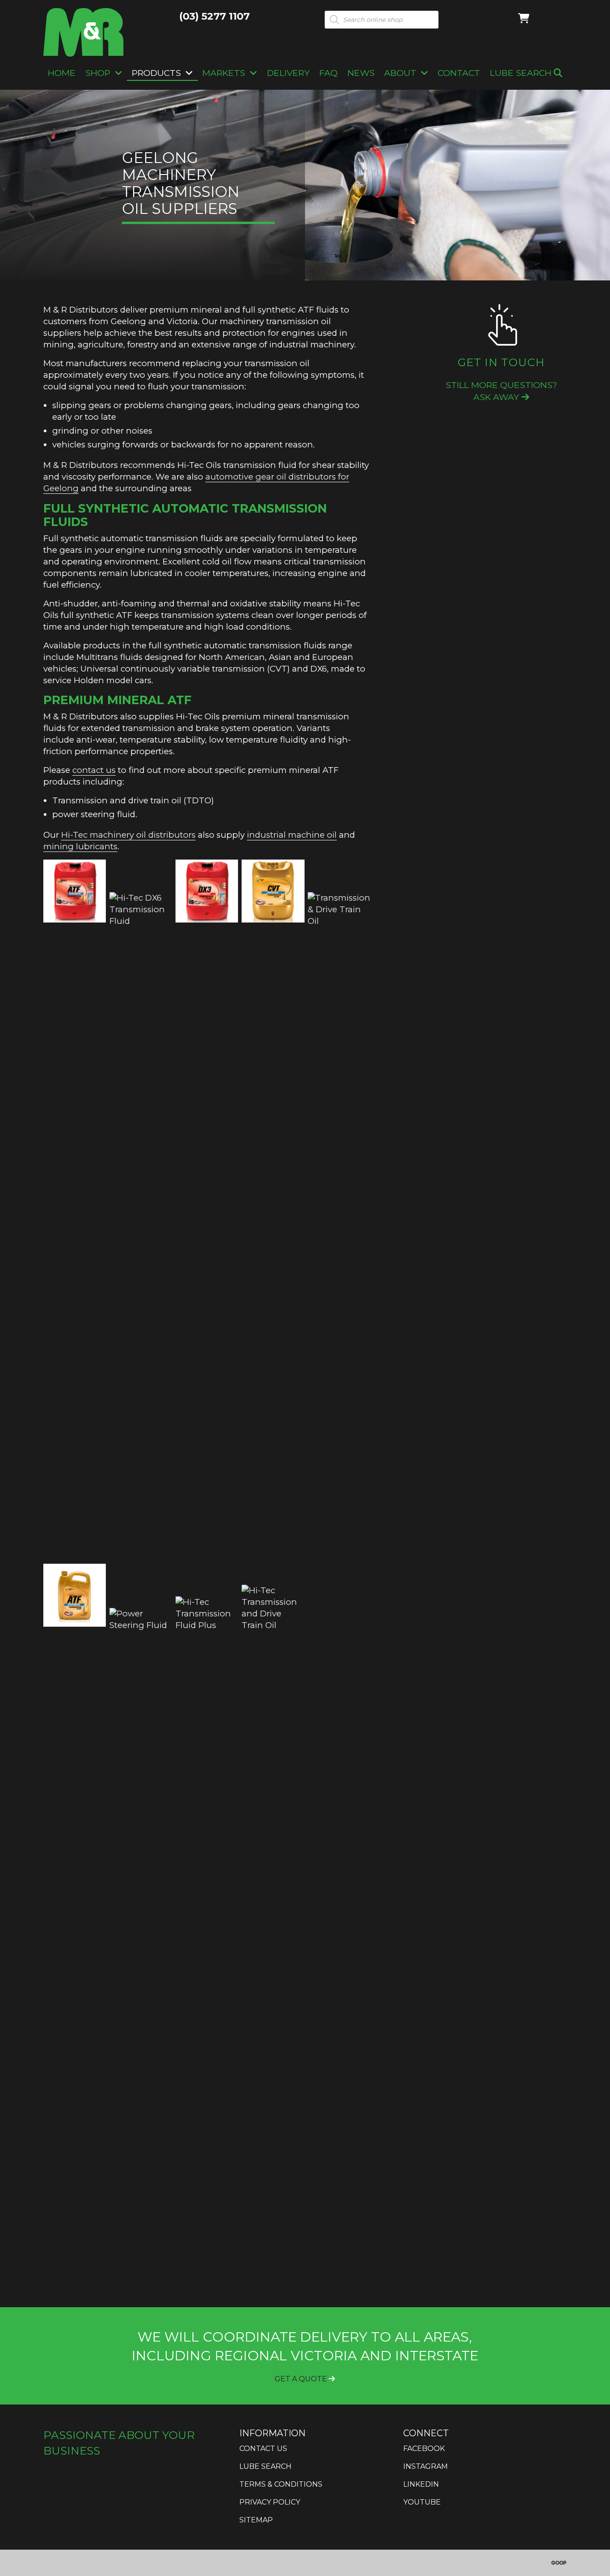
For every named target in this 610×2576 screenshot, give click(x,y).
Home (62, 73)
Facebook (424, 2449)
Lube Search (522, 73)
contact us (94, 770)
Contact (459, 73)
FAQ (328, 73)
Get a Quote (302, 2379)
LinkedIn (421, 2484)
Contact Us (263, 2449)
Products (156, 73)
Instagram (426, 2466)
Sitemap (256, 2520)
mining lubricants (80, 846)
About (400, 73)
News (361, 73)
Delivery (288, 73)
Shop (98, 73)
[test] (339, 1227)
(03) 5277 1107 (214, 16)
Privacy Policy (270, 2502)
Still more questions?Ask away (501, 391)
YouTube (422, 2502)
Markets (224, 73)
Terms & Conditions (281, 2484)
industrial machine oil (292, 835)
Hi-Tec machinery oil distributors (128, 835)
